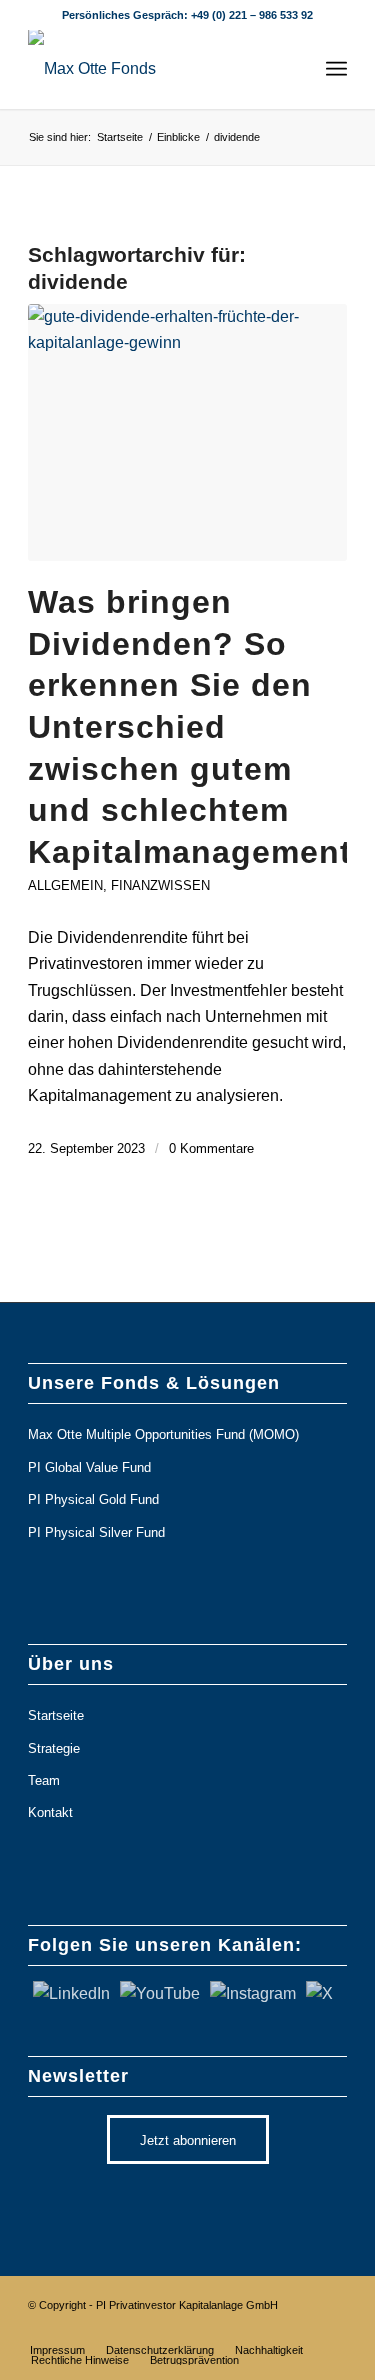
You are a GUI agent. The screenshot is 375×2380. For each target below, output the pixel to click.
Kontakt (50, 1812)
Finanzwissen (160, 885)
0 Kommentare (211, 1148)
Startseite (56, 1715)
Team (44, 1780)
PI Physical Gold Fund (93, 1499)
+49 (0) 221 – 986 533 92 (252, 15)
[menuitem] (336, 69)
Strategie (54, 1748)
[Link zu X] (152, 2329)
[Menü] (336, 69)
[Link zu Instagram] (242, 2329)
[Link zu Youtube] (212, 2329)
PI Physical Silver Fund (96, 1532)
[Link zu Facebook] (272, 2329)
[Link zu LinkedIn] (182, 2329)
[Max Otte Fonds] (155, 69)
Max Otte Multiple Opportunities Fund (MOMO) (163, 1434)
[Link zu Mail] (332, 2329)
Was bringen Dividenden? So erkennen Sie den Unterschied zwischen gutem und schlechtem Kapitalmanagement (190, 727)
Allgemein (65, 885)
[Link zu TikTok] (302, 2329)
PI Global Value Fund (89, 1467)
